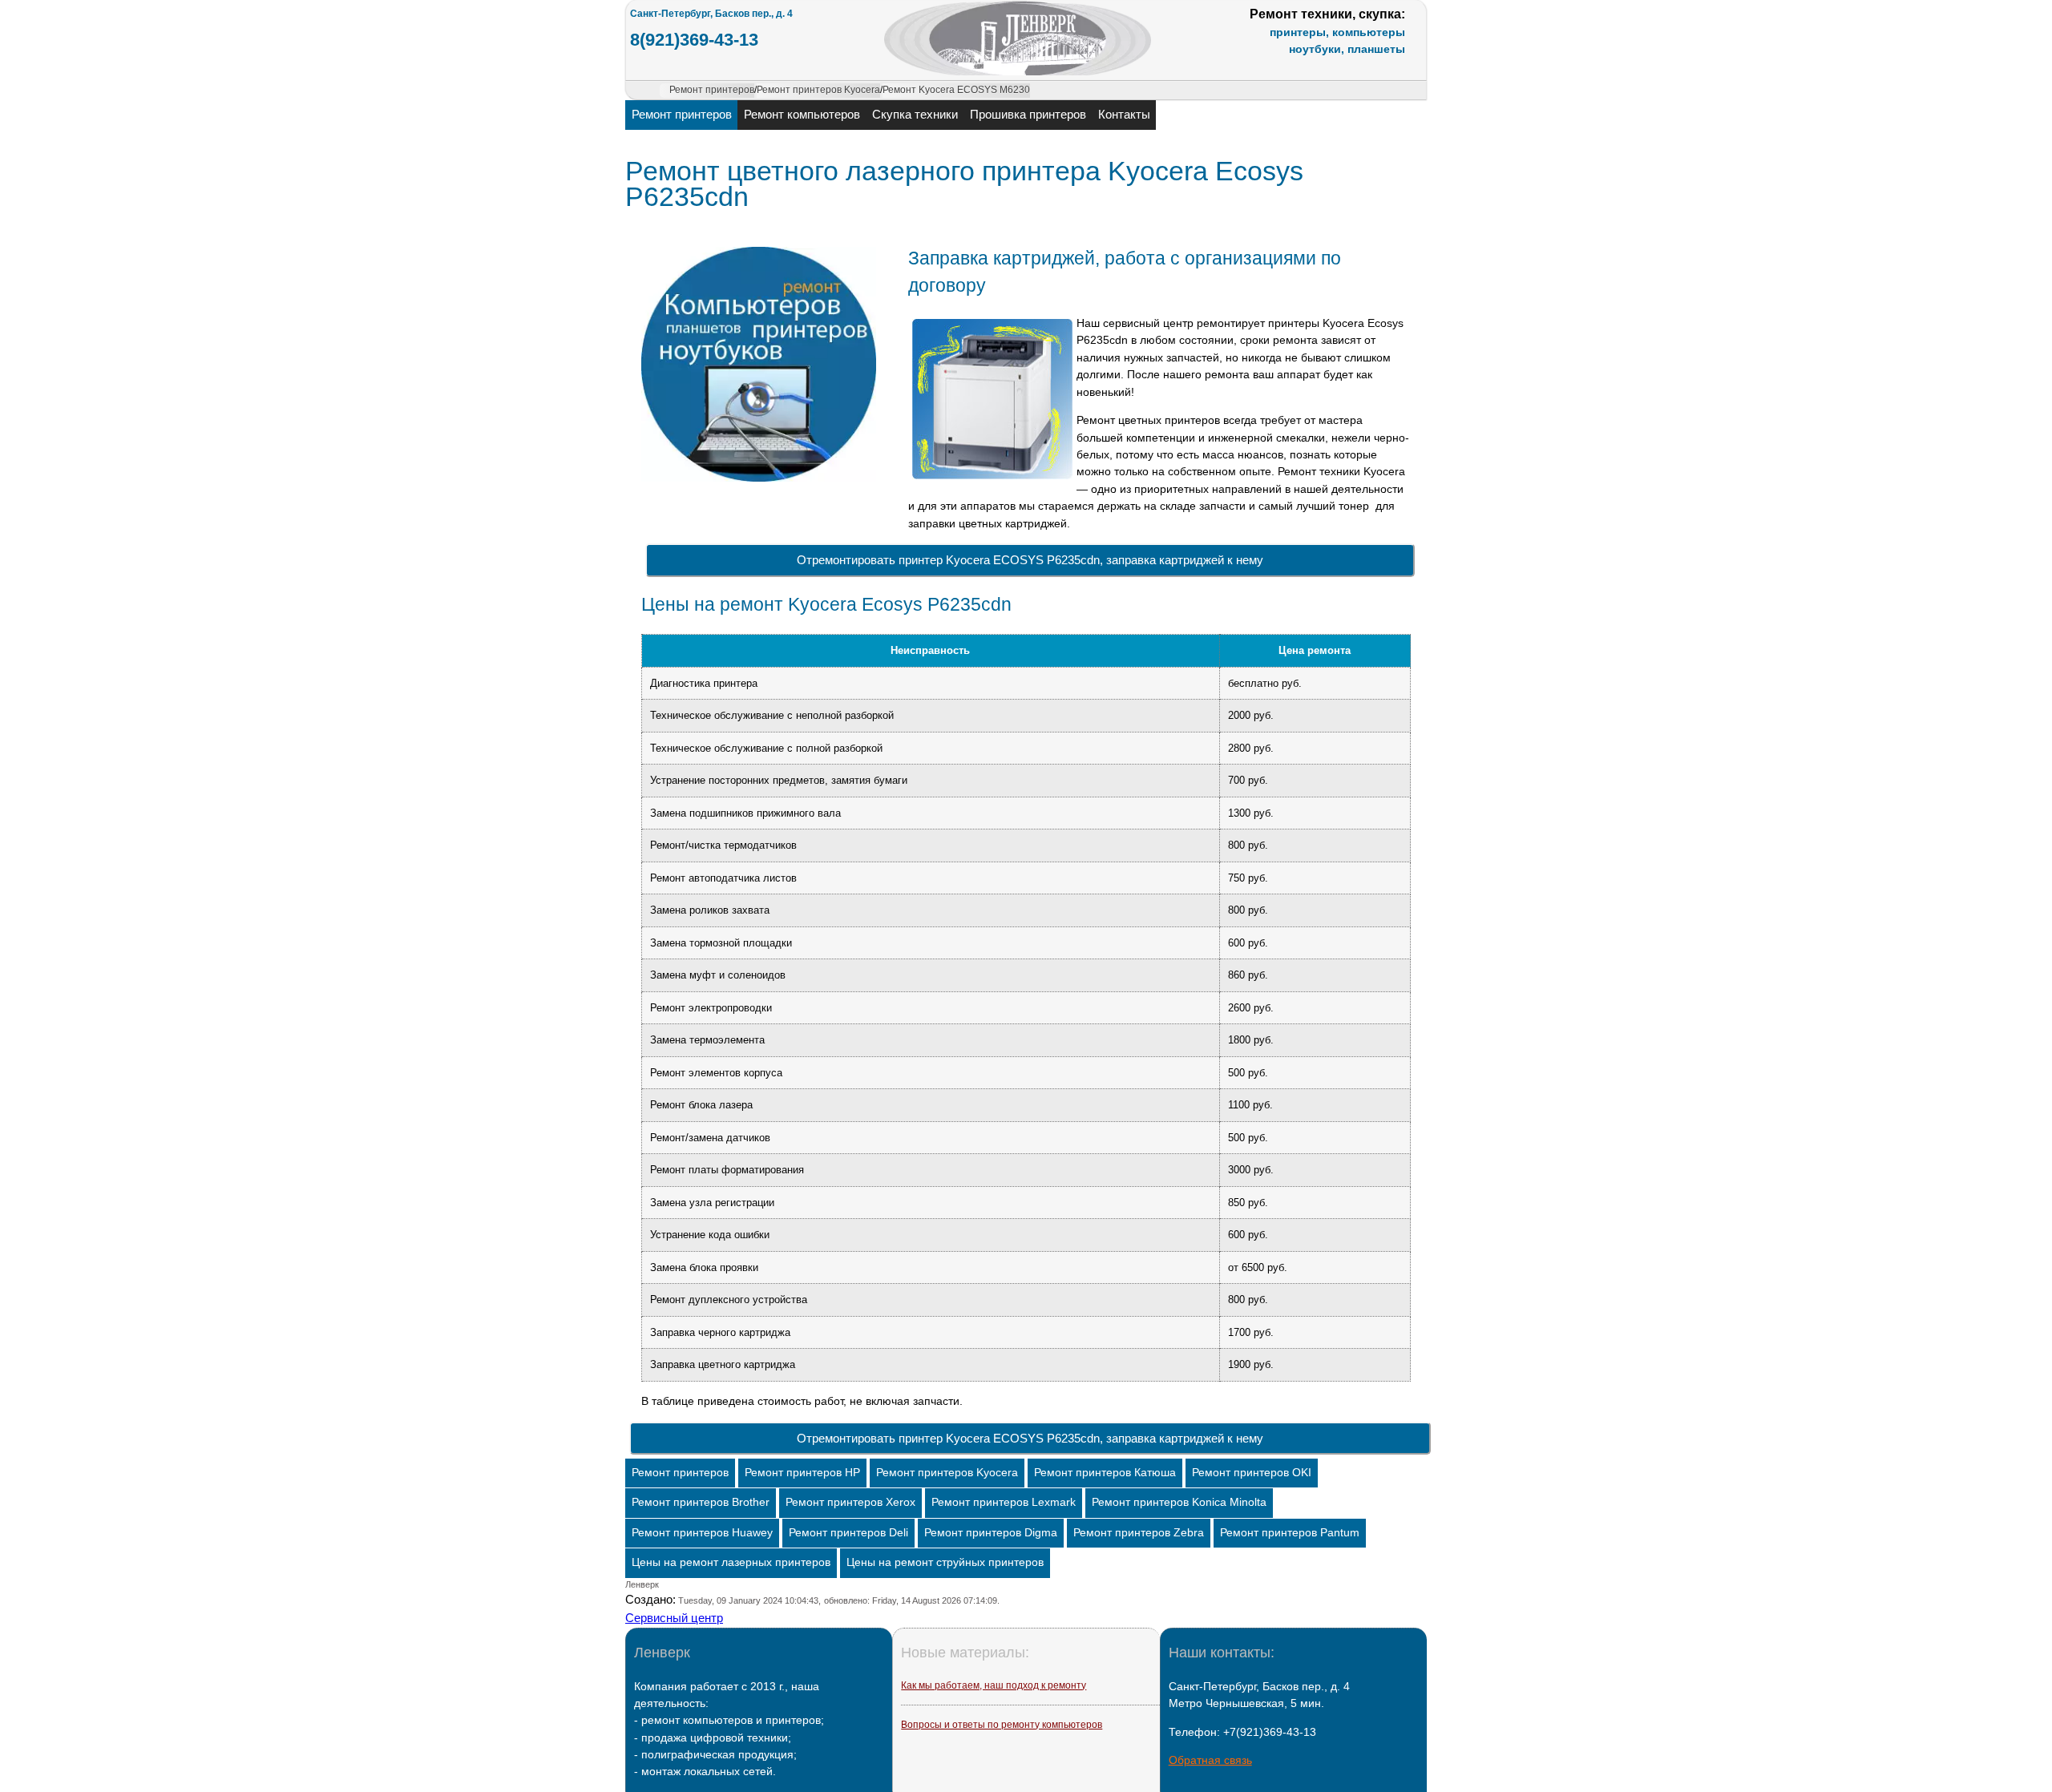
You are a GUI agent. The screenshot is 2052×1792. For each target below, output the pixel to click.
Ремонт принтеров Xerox (850, 1502)
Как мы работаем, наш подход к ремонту (994, 1685)
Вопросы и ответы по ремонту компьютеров (1002, 1725)
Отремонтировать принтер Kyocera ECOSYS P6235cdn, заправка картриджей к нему (1030, 560)
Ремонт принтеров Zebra (1139, 1533)
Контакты (1124, 114)
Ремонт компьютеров (802, 114)
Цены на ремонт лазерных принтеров (731, 1562)
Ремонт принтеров (682, 114)
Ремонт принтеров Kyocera (947, 1473)
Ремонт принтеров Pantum (1290, 1533)
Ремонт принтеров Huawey (702, 1533)
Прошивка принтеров (1028, 114)
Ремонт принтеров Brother (701, 1502)
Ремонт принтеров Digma (991, 1533)
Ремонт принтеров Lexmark (1004, 1502)
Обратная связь (1210, 1760)
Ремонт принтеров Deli (848, 1533)
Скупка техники (915, 114)
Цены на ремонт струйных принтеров (945, 1562)
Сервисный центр (674, 1618)
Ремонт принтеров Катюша (1105, 1473)
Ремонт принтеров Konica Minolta (1179, 1502)
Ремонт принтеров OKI (1252, 1473)
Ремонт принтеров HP (802, 1473)
